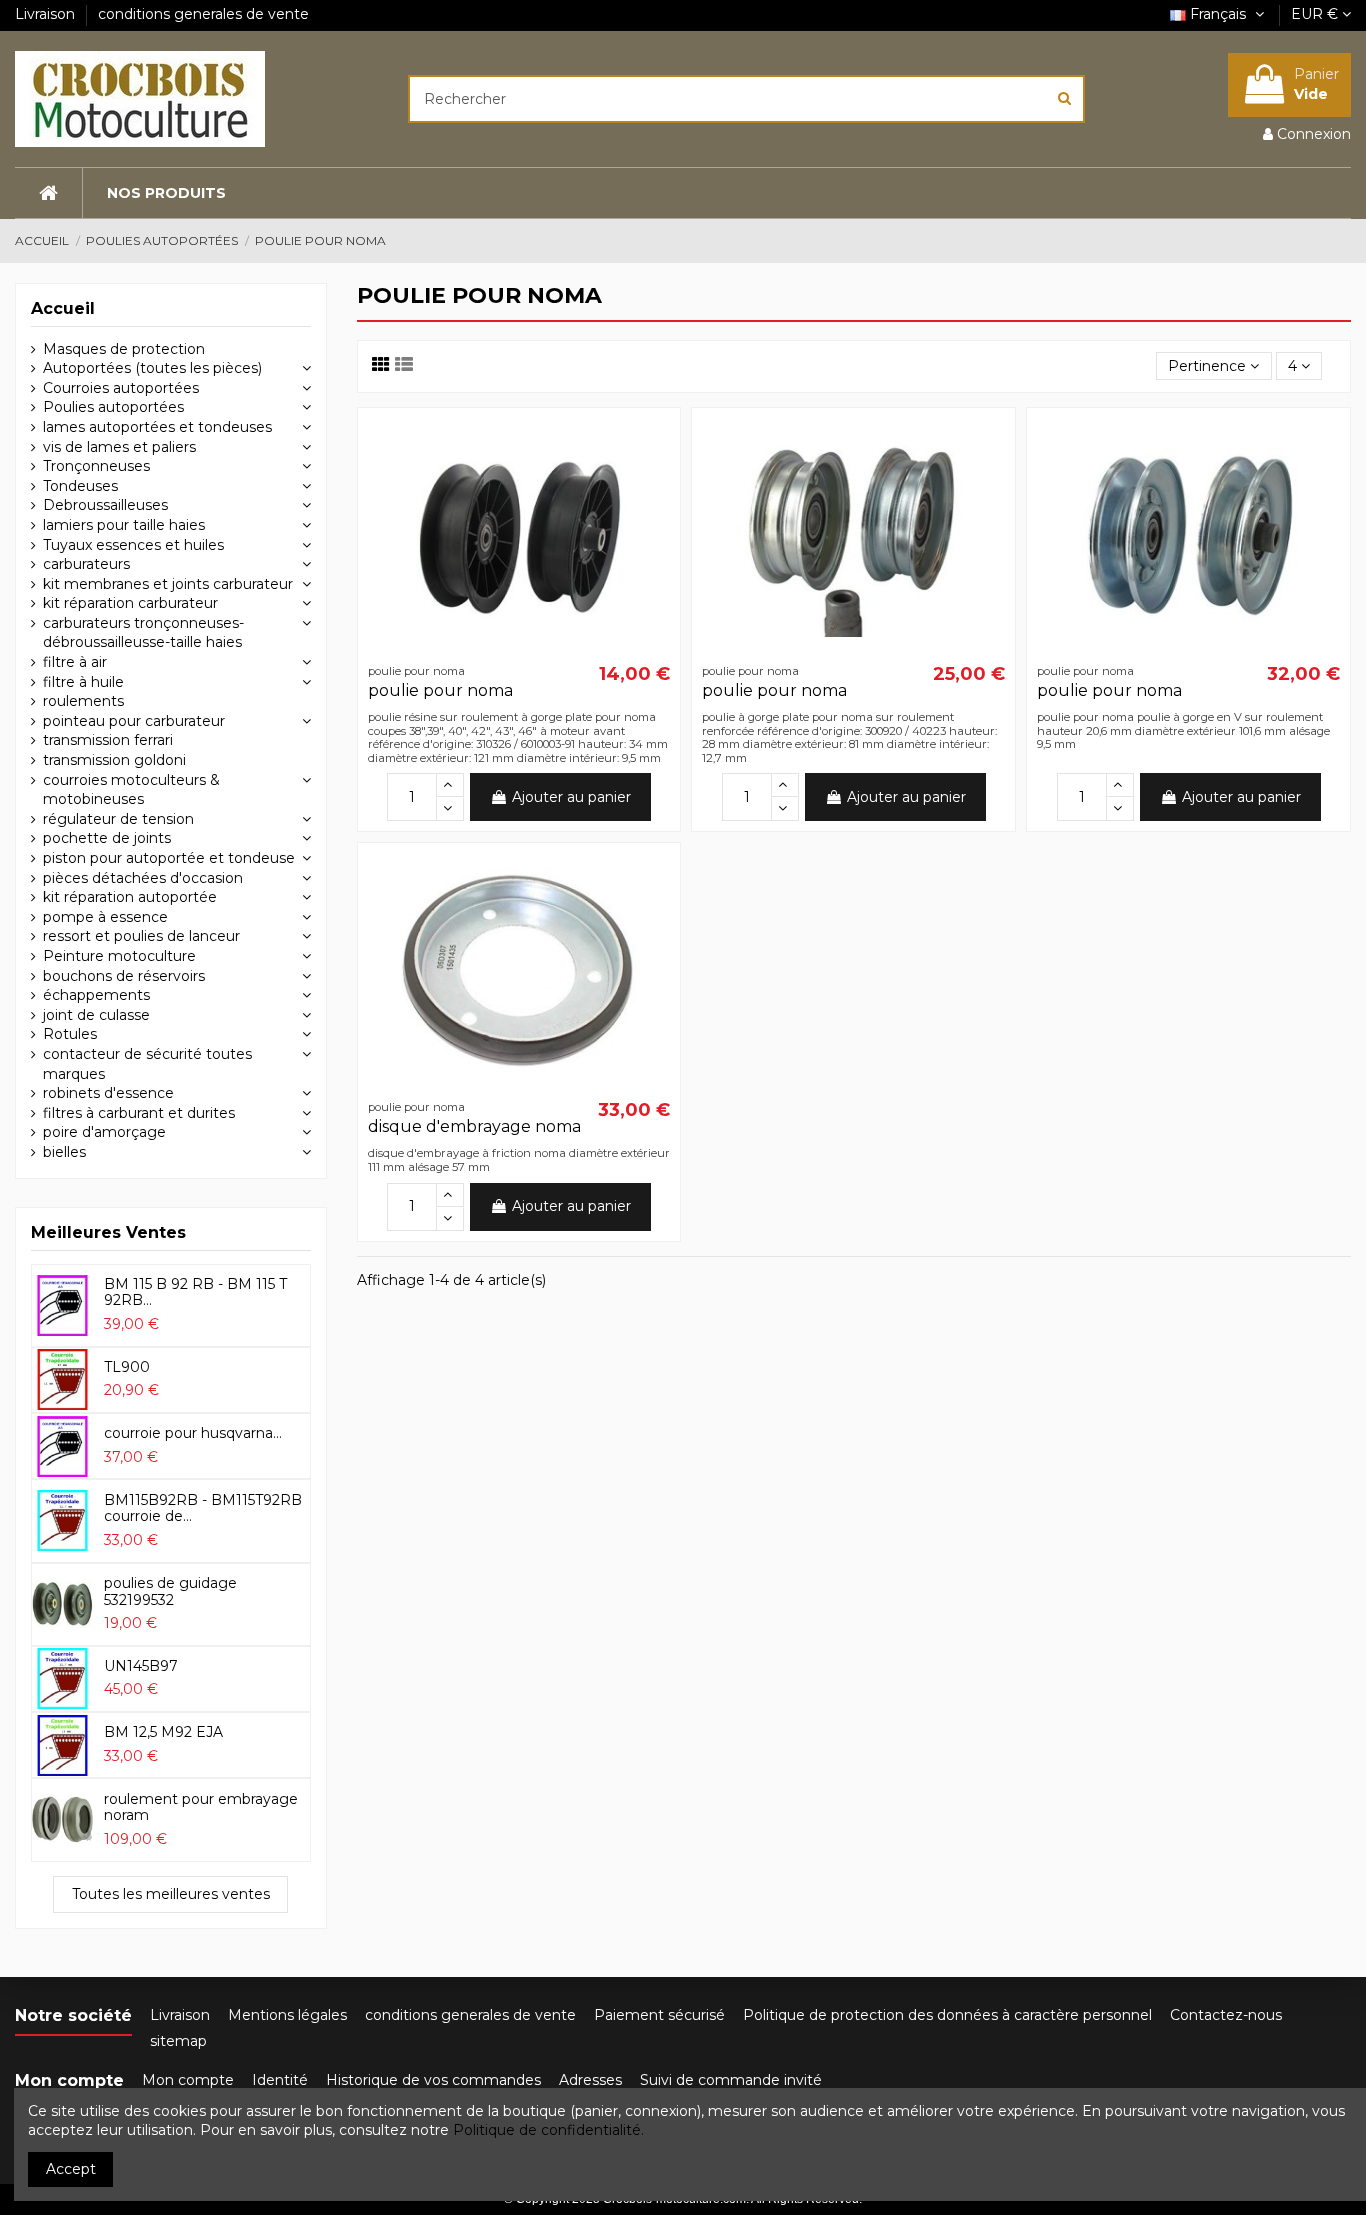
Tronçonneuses (96, 466)
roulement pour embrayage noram (201, 1807)
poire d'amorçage (104, 1132)
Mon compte (188, 2080)
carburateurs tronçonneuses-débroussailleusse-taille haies (143, 633)
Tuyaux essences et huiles (133, 545)
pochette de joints (107, 838)
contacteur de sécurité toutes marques (147, 1064)
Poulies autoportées (113, 407)
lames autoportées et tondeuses (157, 427)
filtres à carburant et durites (139, 1113)
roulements (83, 701)
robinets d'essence (108, 1093)
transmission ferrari (108, 740)
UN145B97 (141, 1666)
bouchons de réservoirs (124, 976)
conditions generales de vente (203, 14)
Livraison (47, 14)
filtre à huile (83, 682)
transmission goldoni (114, 760)
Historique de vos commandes (433, 2080)
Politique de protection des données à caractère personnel (947, 2015)
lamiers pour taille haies (124, 525)
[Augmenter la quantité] (450, 785)
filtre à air (75, 662)
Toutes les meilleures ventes (171, 1894)
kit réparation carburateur (130, 603)
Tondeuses (80, 486)
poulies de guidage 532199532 (170, 1591)
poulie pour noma (440, 690)
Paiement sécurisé (659, 2015)
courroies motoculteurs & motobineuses (131, 790)
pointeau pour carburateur (134, 721)
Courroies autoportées (121, 388)
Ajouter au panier (571, 797)
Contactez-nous (1226, 2015)
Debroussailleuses (105, 505)
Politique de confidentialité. (548, 2130)
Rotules (70, 1034)
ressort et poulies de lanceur (141, 936)
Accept (71, 2169)
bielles (64, 1152)
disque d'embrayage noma (474, 1126)
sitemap (178, 2041)
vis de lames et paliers (119, 447)
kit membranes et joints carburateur (168, 584)
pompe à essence (105, 917)
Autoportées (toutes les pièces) (152, 368)
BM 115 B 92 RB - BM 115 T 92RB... (195, 1292)
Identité (280, 2080)
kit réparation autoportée (130, 897)
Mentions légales (287, 2015)
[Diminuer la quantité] (450, 809)
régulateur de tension (118, 819)
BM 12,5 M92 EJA (163, 1732)
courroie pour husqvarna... (193, 1433)
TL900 (127, 1367)
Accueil (63, 308)
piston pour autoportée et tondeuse (169, 858)
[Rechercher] (1064, 98)
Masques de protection (124, 349)
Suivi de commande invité (731, 2080)
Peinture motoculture (119, 956)
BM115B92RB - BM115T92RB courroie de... (203, 1508)
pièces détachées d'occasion (143, 878)
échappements (96, 995)
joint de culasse (96, 1015)
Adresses (590, 2080)
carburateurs (86, 564)
